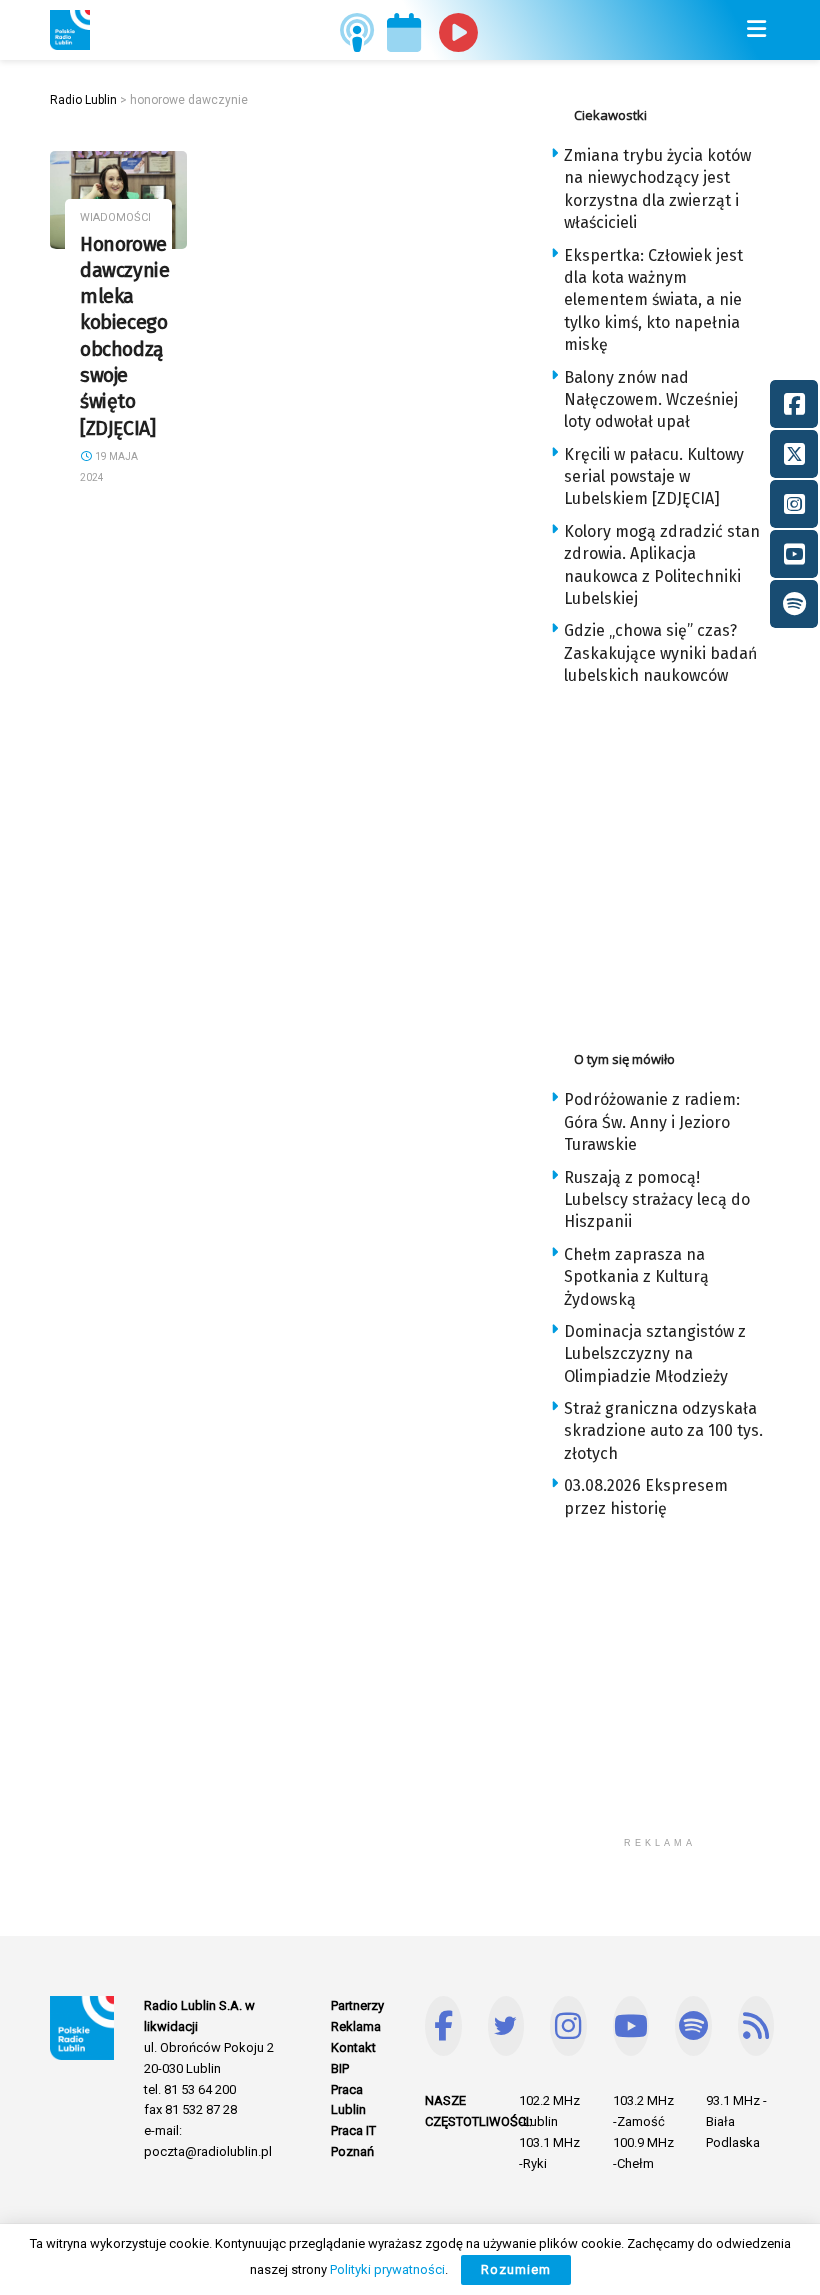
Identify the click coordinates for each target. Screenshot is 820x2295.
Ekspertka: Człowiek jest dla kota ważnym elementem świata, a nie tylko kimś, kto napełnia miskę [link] (653, 300)
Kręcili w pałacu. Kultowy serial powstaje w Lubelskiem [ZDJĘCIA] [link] (654, 477)
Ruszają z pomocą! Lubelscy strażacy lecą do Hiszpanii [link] (657, 1200)
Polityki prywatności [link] (387, 2269)
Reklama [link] (356, 2026)
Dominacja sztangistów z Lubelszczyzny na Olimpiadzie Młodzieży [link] (655, 1354)
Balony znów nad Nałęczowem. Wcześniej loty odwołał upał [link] (651, 400)
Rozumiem (516, 2269)
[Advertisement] (685, 863)
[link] (70, 30)
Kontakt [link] (353, 2047)
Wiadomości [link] (115, 217)
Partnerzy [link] (357, 2005)
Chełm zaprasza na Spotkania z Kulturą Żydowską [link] (636, 1277)
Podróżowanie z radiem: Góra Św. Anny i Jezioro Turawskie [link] (652, 1122)
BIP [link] (340, 2068)
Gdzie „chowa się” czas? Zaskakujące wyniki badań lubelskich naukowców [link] (660, 653)
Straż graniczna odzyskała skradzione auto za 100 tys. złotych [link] (663, 1431)
